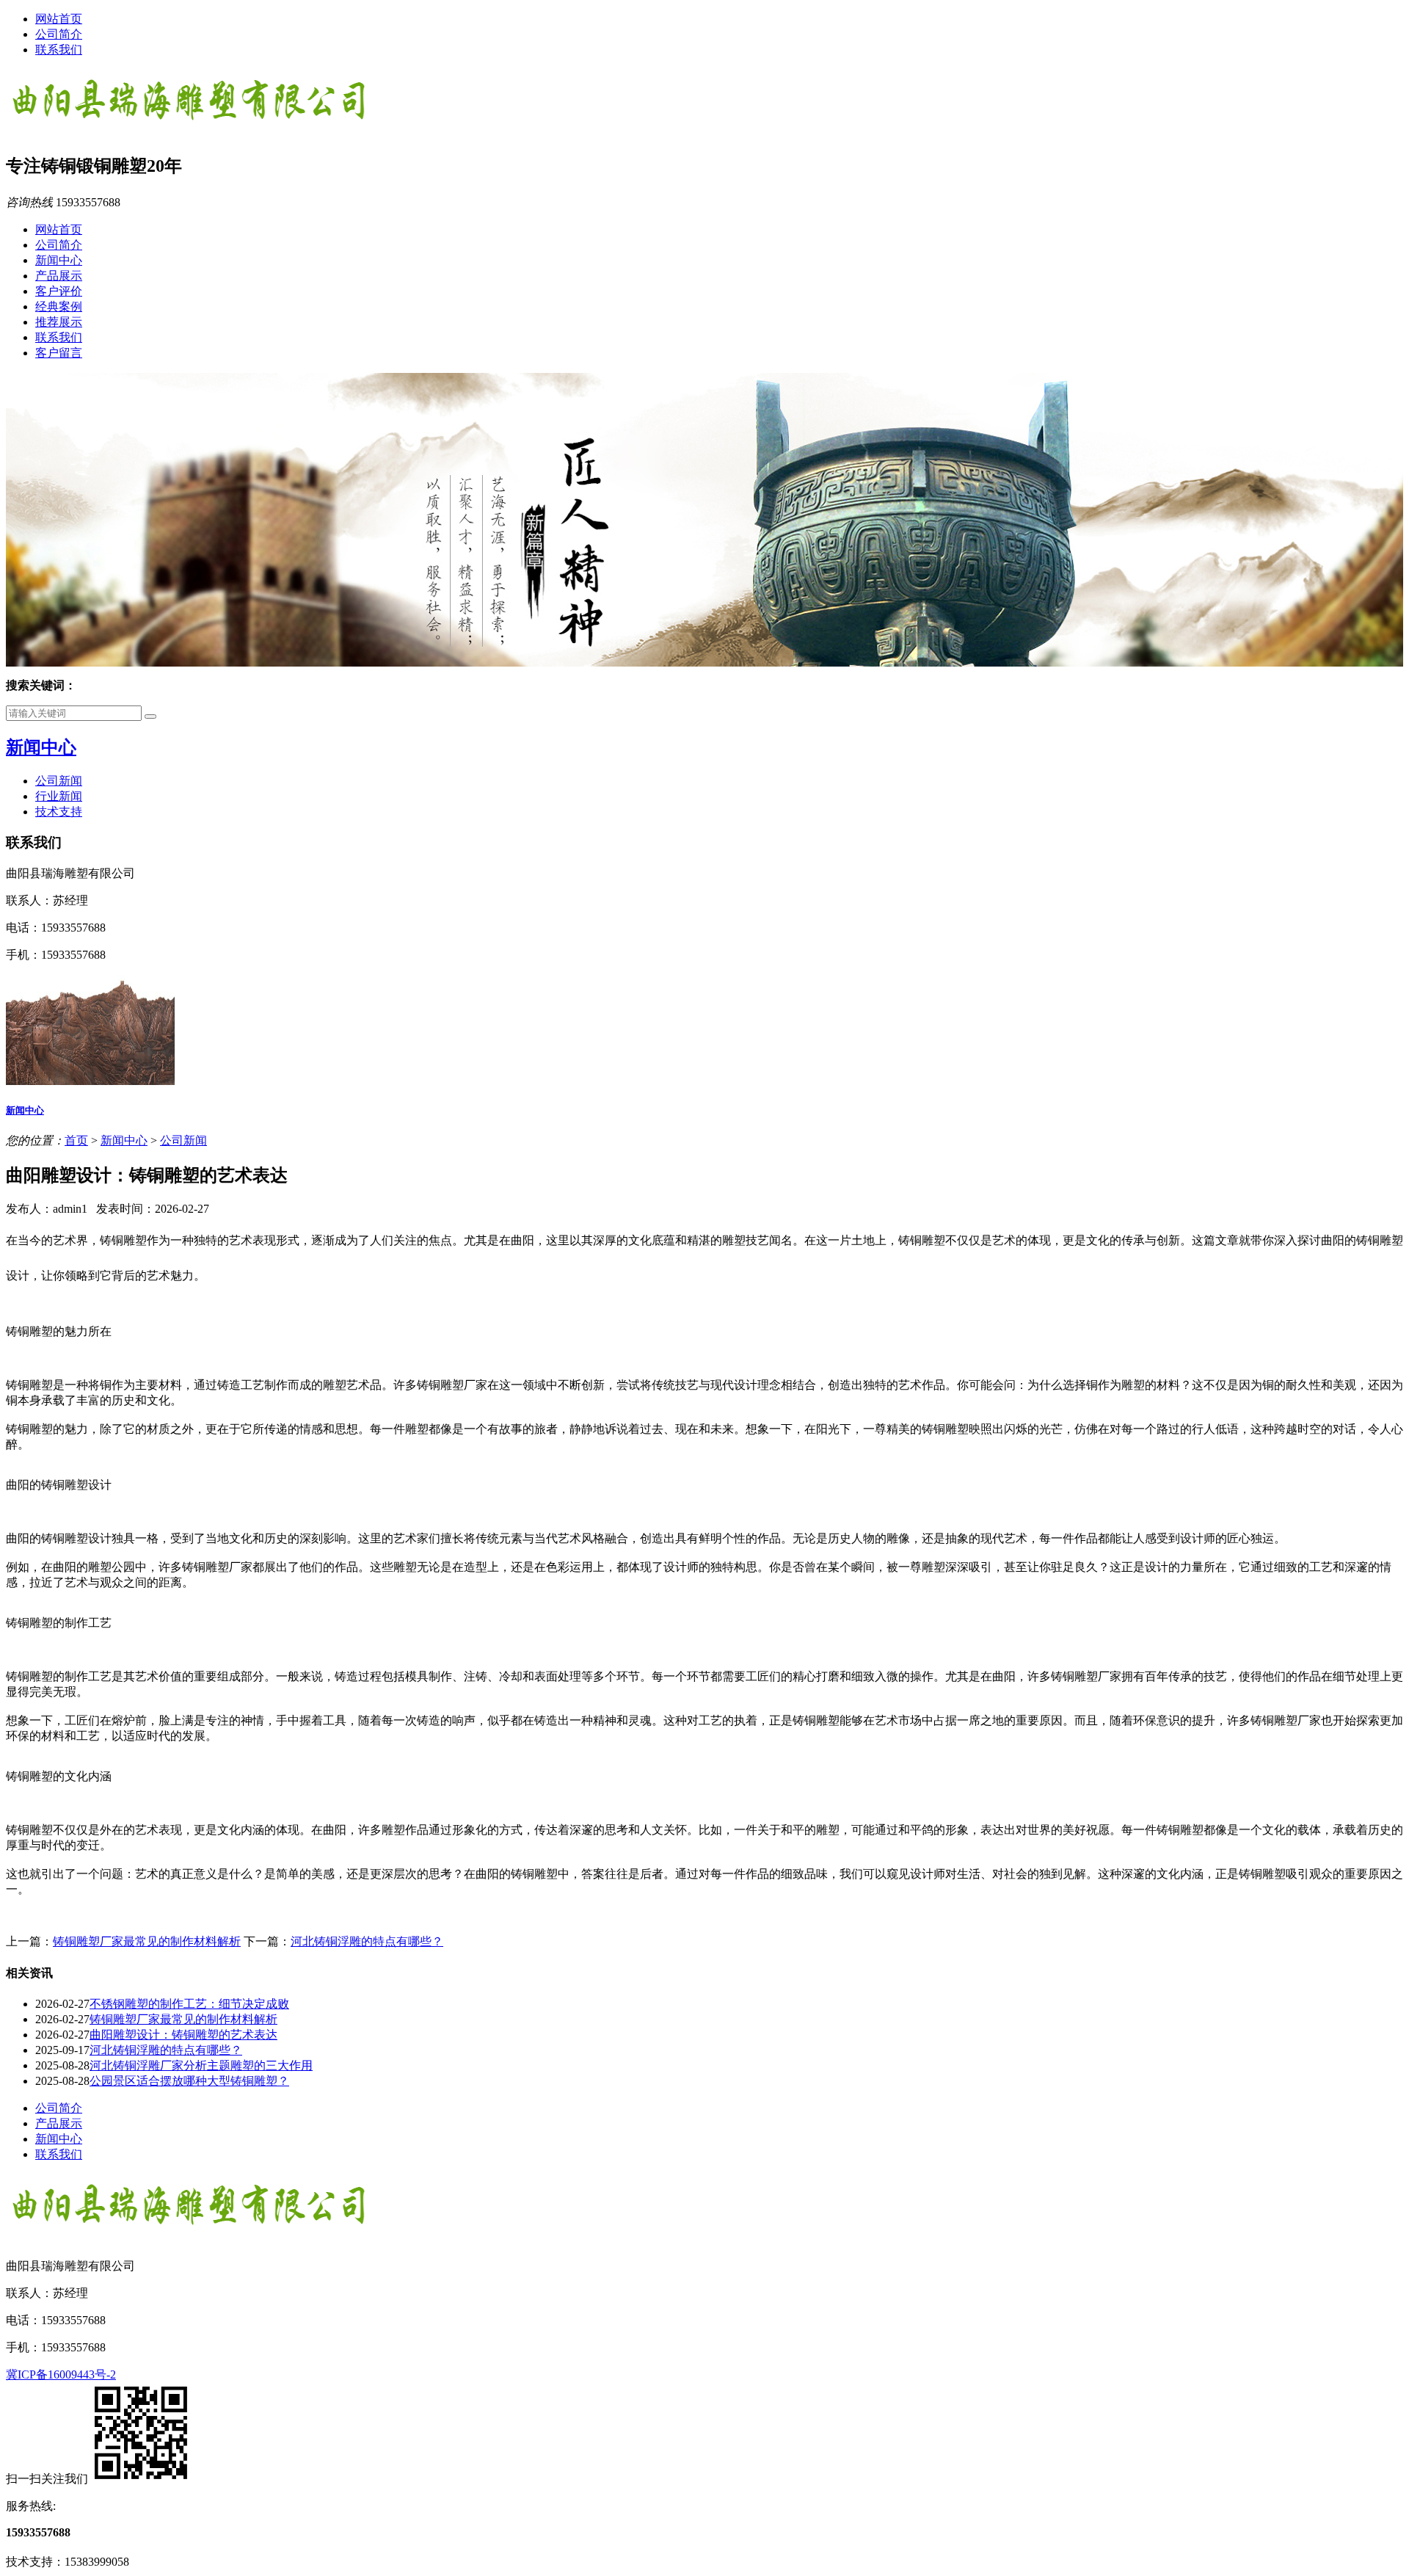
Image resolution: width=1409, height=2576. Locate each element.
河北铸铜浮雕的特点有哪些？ (367, 1941)
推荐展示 (59, 322)
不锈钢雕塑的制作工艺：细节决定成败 (189, 2004)
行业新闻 (59, 796)
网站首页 (59, 19)
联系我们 (59, 50)
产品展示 (59, 276)
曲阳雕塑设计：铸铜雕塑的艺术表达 (183, 2035)
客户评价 (59, 291)
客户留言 (59, 353)
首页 (76, 1140)
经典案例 (59, 306)
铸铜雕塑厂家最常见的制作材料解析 (147, 1941)
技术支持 (59, 812)
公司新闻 (59, 781)
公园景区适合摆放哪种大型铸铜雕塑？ (189, 2081)
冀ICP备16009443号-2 (61, 2374)
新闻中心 (59, 260)
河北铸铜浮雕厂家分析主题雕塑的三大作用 (201, 2065)
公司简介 (59, 34)
